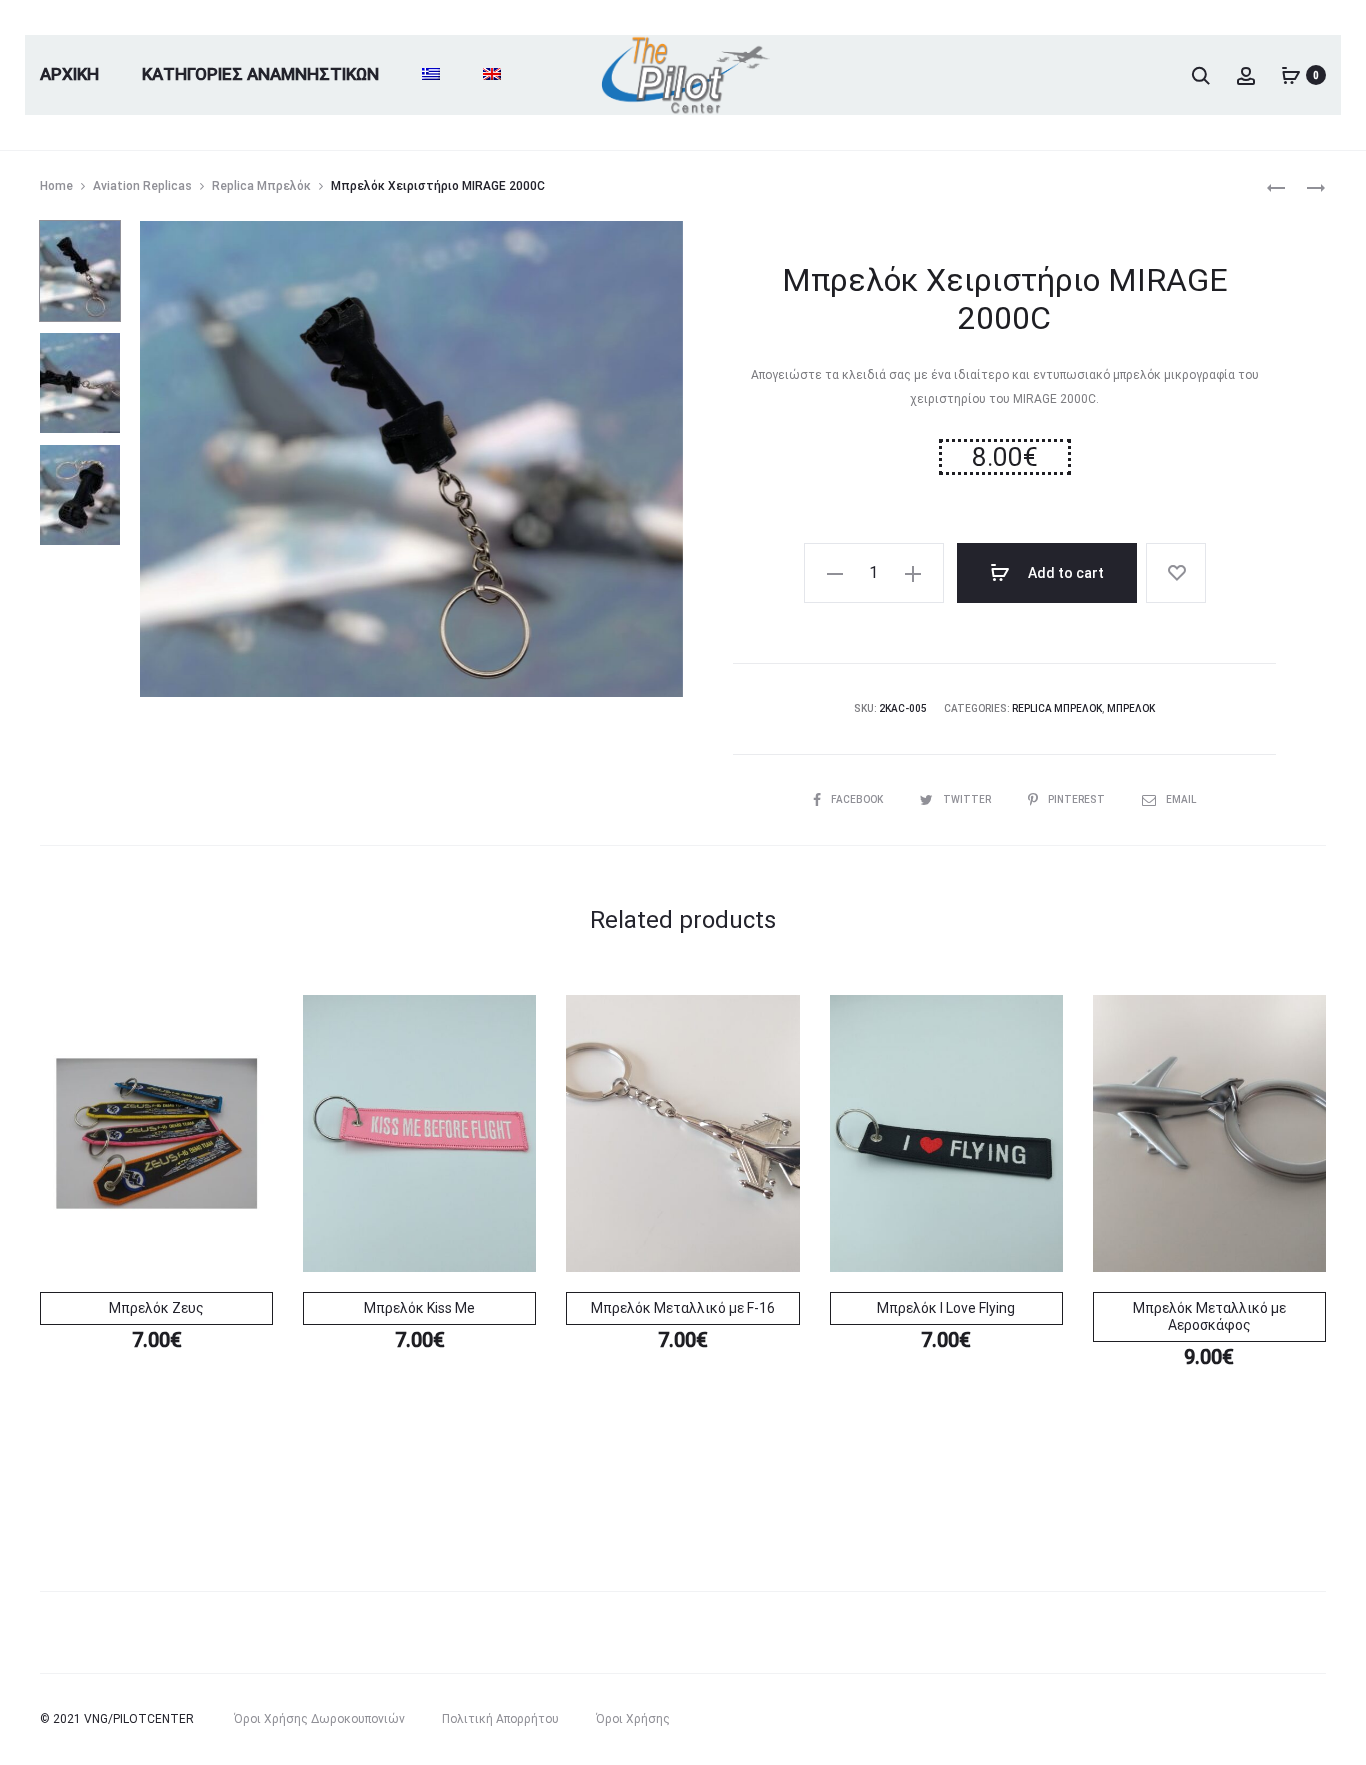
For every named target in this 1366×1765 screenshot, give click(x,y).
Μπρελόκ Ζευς (156, 1308)
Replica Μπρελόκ (261, 186)
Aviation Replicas (142, 186)
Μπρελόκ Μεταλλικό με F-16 (683, 1308)
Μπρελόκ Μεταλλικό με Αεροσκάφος (1209, 1316)
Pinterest (1077, 799)
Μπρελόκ (1131, 708)
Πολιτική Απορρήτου (500, 1719)
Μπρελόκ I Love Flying (946, 1308)
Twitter (968, 799)
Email (1181, 799)
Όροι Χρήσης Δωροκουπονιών (319, 1719)
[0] (1291, 75)
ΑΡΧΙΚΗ (69, 74)
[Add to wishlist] (1176, 573)
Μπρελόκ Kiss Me (419, 1308)
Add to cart (1064, 573)
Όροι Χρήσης (633, 1719)
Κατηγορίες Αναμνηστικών (260, 74)
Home (56, 186)
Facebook (858, 799)
